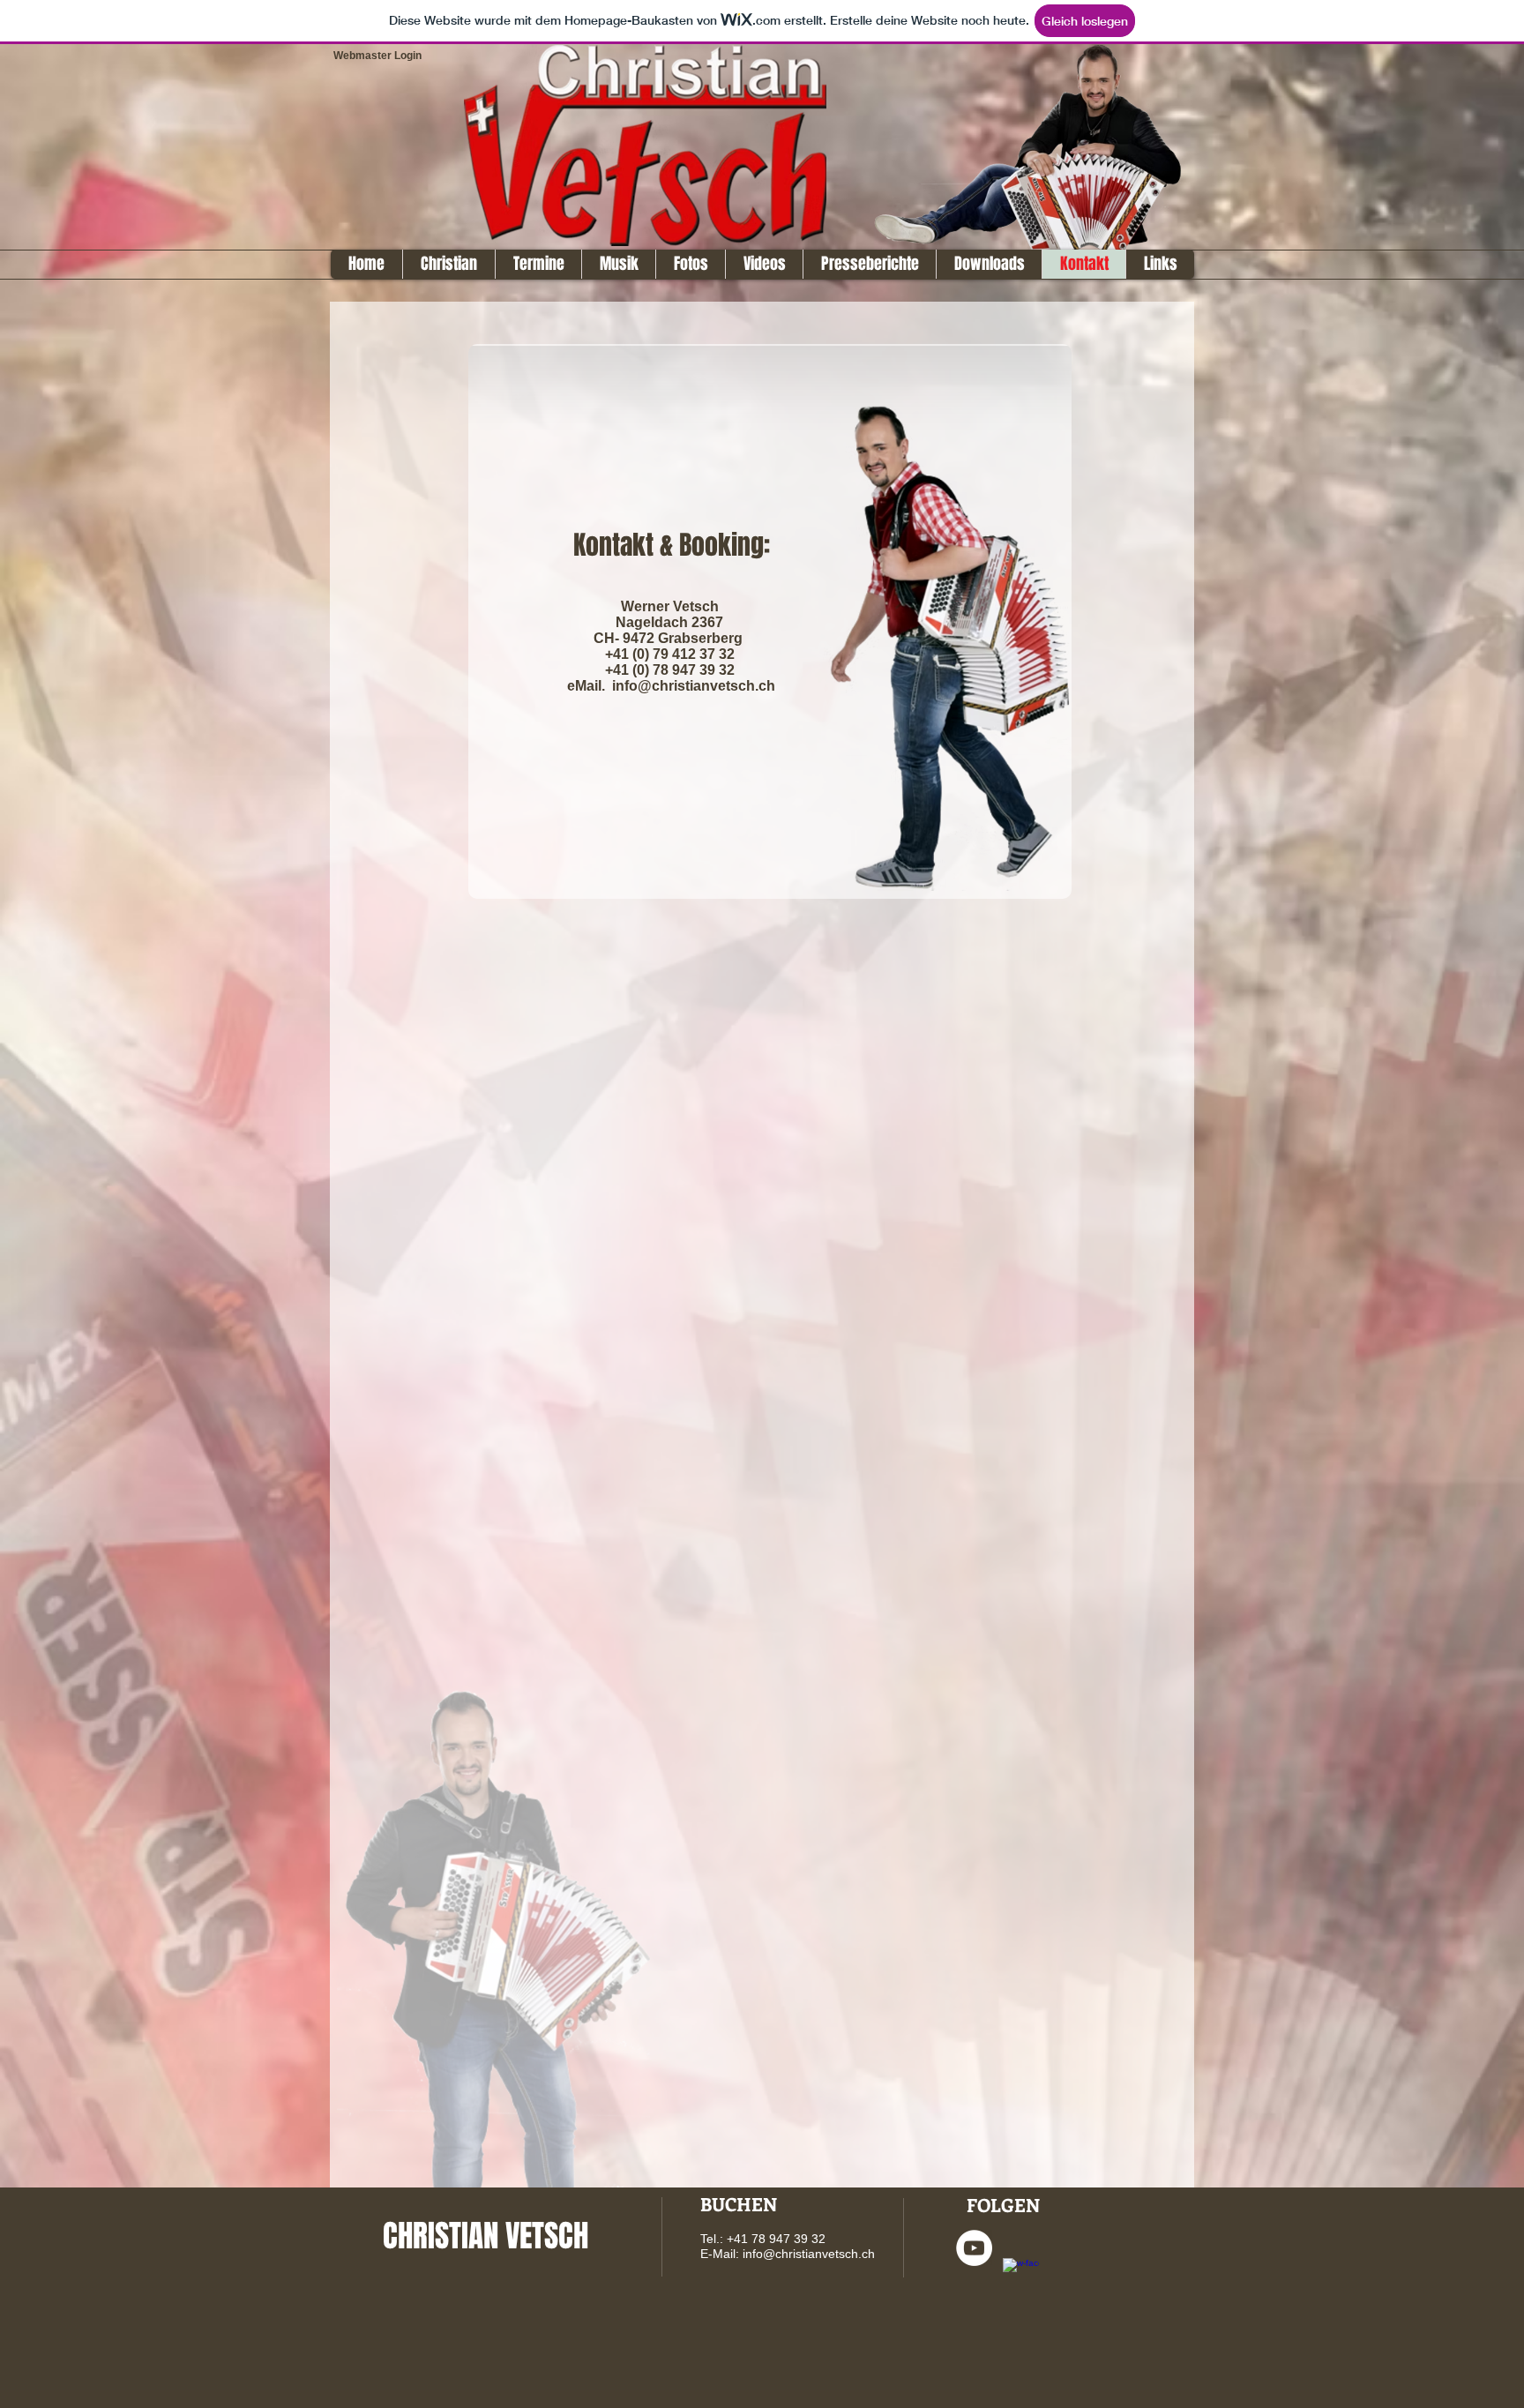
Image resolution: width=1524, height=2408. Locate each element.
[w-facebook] (1021, 2276)
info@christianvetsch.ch (809, 2254)
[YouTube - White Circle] (974, 2248)
